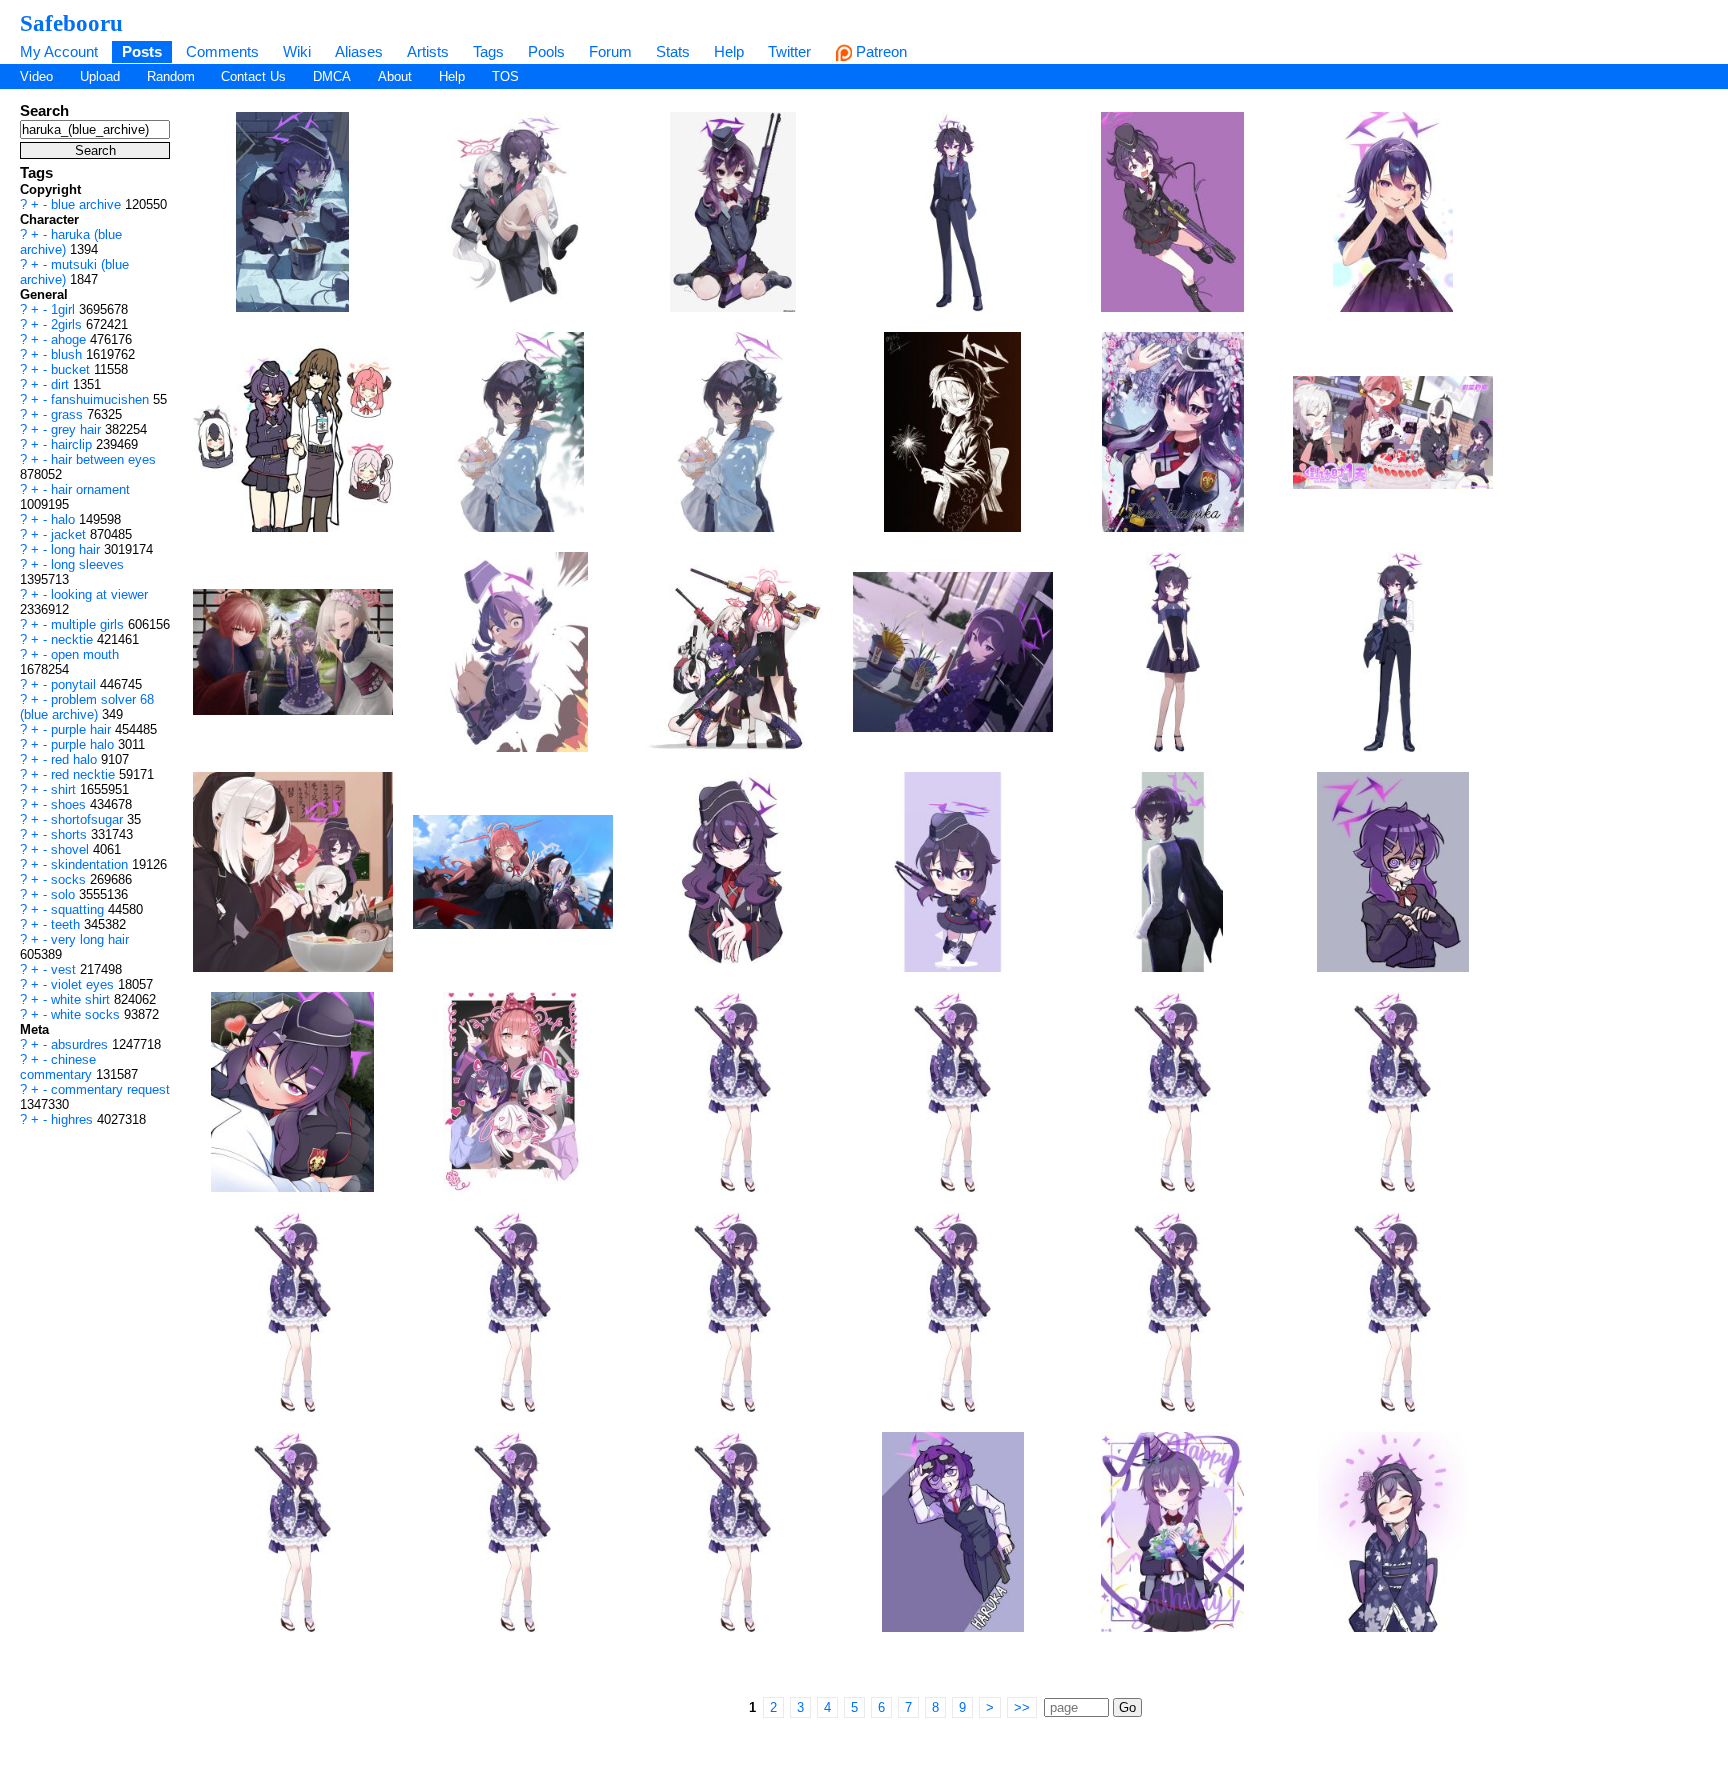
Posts (142, 51)
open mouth (85, 654)
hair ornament (90, 489)
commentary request (110, 1089)
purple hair (83, 729)
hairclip (73, 444)
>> (1022, 1707)
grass (69, 414)
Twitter (789, 51)
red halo (76, 759)
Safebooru (71, 23)
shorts (71, 834)
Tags (488, 51)
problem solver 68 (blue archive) (87, 707)
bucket (72, 369)
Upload (100, 76)
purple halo (84, 744)
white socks (87, 1014)
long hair (77, 549)
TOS (505, 76)
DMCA (332, 76)
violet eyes (84, 984)
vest (65, 969)
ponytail (75, 684)
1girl (65, 309)
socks (70, 879)
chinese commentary (58, 1067)
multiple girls (89, 624)
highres (74, 1119)
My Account (59, 51)
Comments (222, 51)
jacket (70, 534)
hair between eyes (103, 459)
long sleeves (87, 564)
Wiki (297, 51)
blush (68, 354)
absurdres (81, 1044)
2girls (68, 324)
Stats (673, 51)
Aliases (359, 51)
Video (36, 76)
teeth (67, 924)
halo (65, 519)
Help (729, 51)
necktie (74, 639)
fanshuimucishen (102, 399)
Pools (546, 51)
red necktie (85, 774)
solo (65, 894)
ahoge (70, 339)
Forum (610, 51)
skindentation (91, 864)
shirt (65, 789)
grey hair (78, 429)
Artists (428, 51)
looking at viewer (99, 594)
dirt (62, 384)
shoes (70, 804)
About (395, 76)
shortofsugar (89, 819)
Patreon (879, 51)
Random (171, 76)
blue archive (88, 204)
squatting (79, 909)
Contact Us (253, 76)
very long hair (90, 939)
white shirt (82, 999)
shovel (72, 849)
